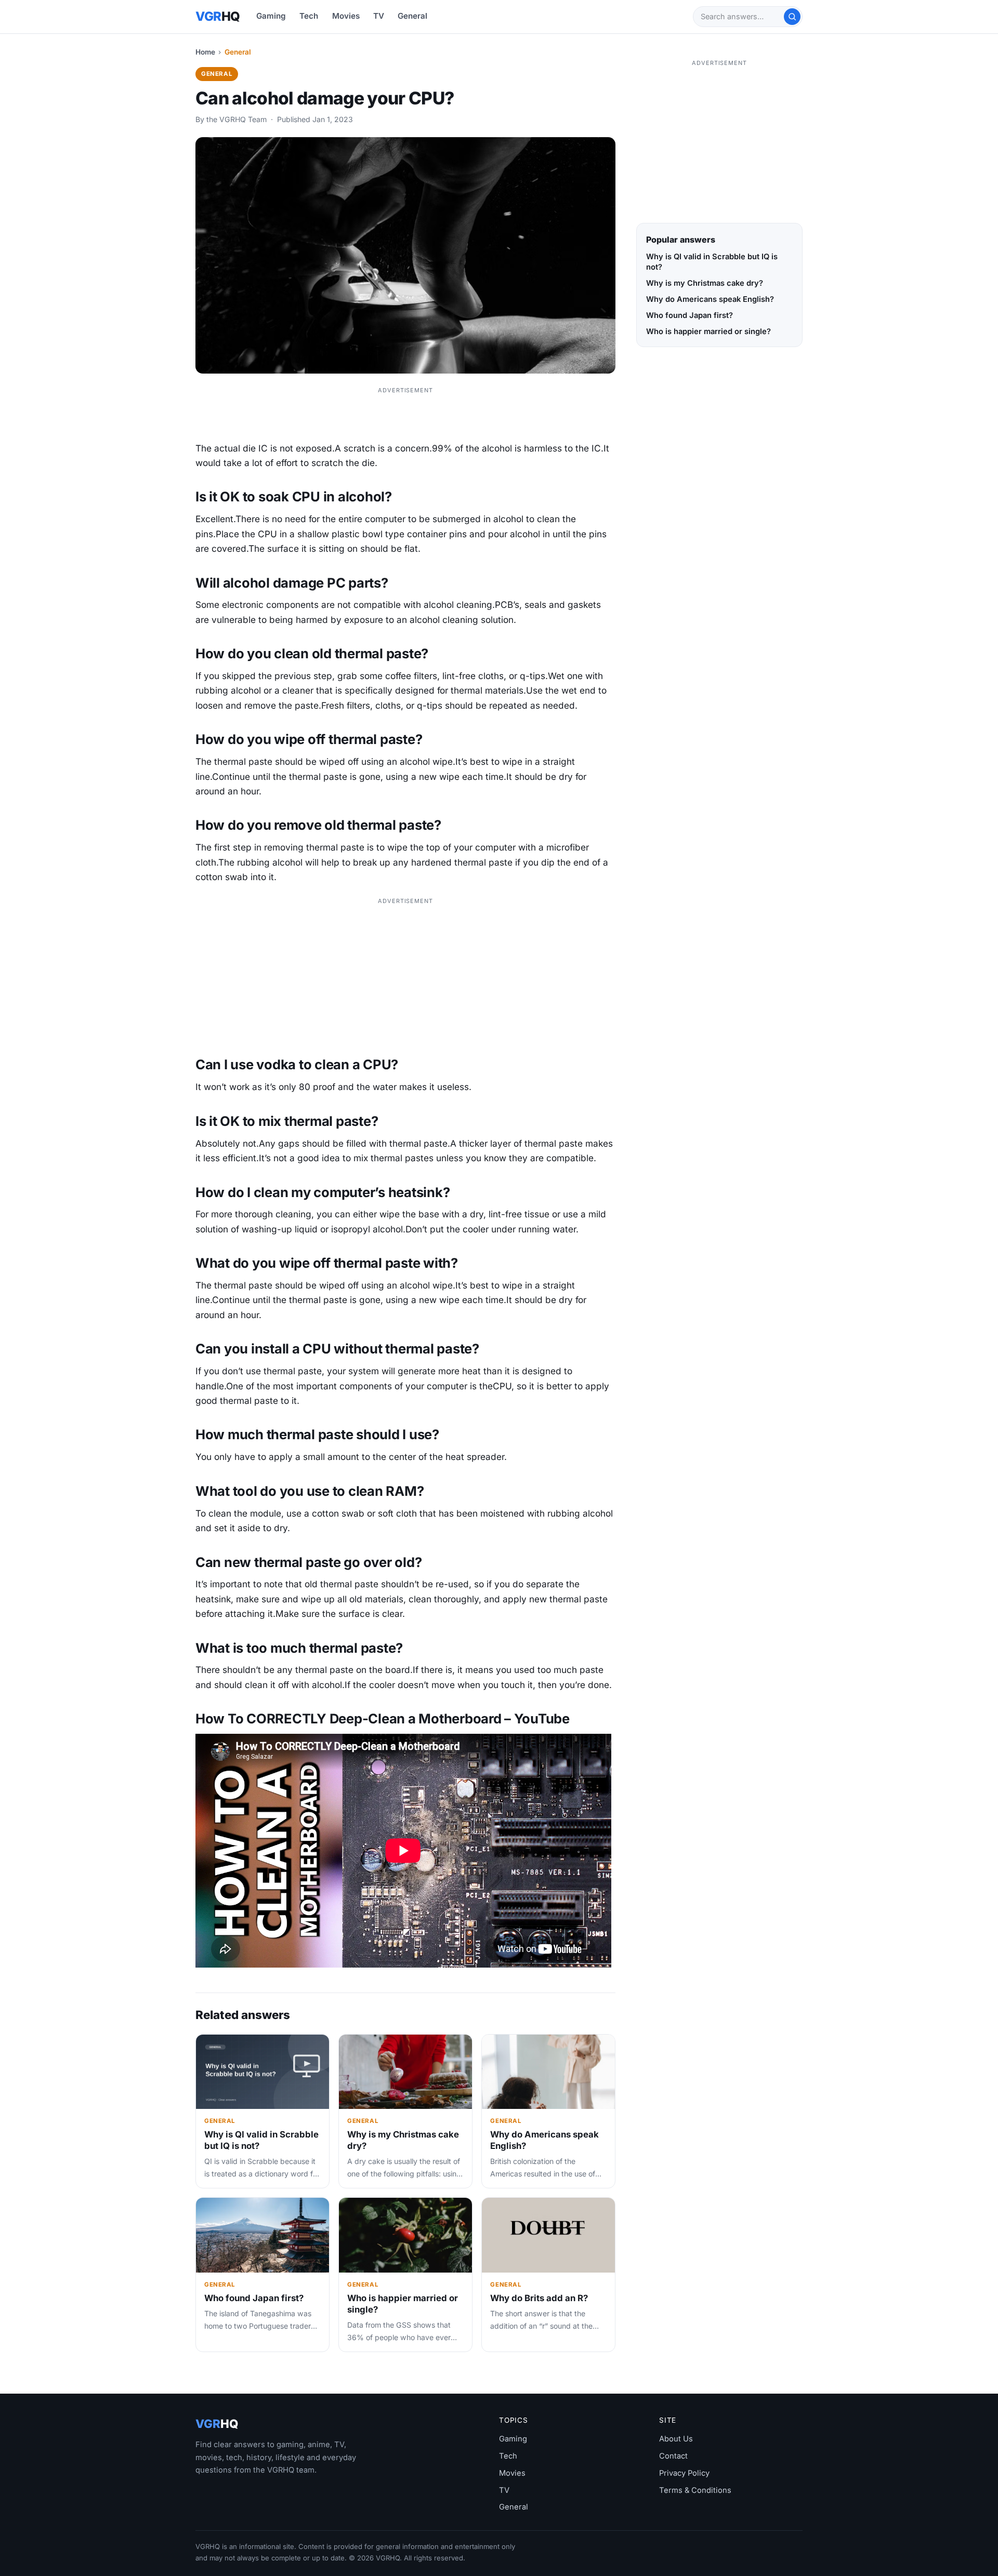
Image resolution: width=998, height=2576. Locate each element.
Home (205, 52)
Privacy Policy (684, 2473)
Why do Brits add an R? (539, 2298)
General (412, 16)
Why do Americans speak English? (710, 299)
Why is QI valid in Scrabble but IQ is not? (712, 262)
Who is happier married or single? (708, 331)
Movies (346, 16)
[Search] (792, 17)
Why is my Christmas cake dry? (705, 283)
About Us (676, 2439)
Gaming (271, 16)
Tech (309, 16)
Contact (673, 2456)
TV (379, 16)
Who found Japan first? (254, 2298)
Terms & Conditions (695, 2490)
